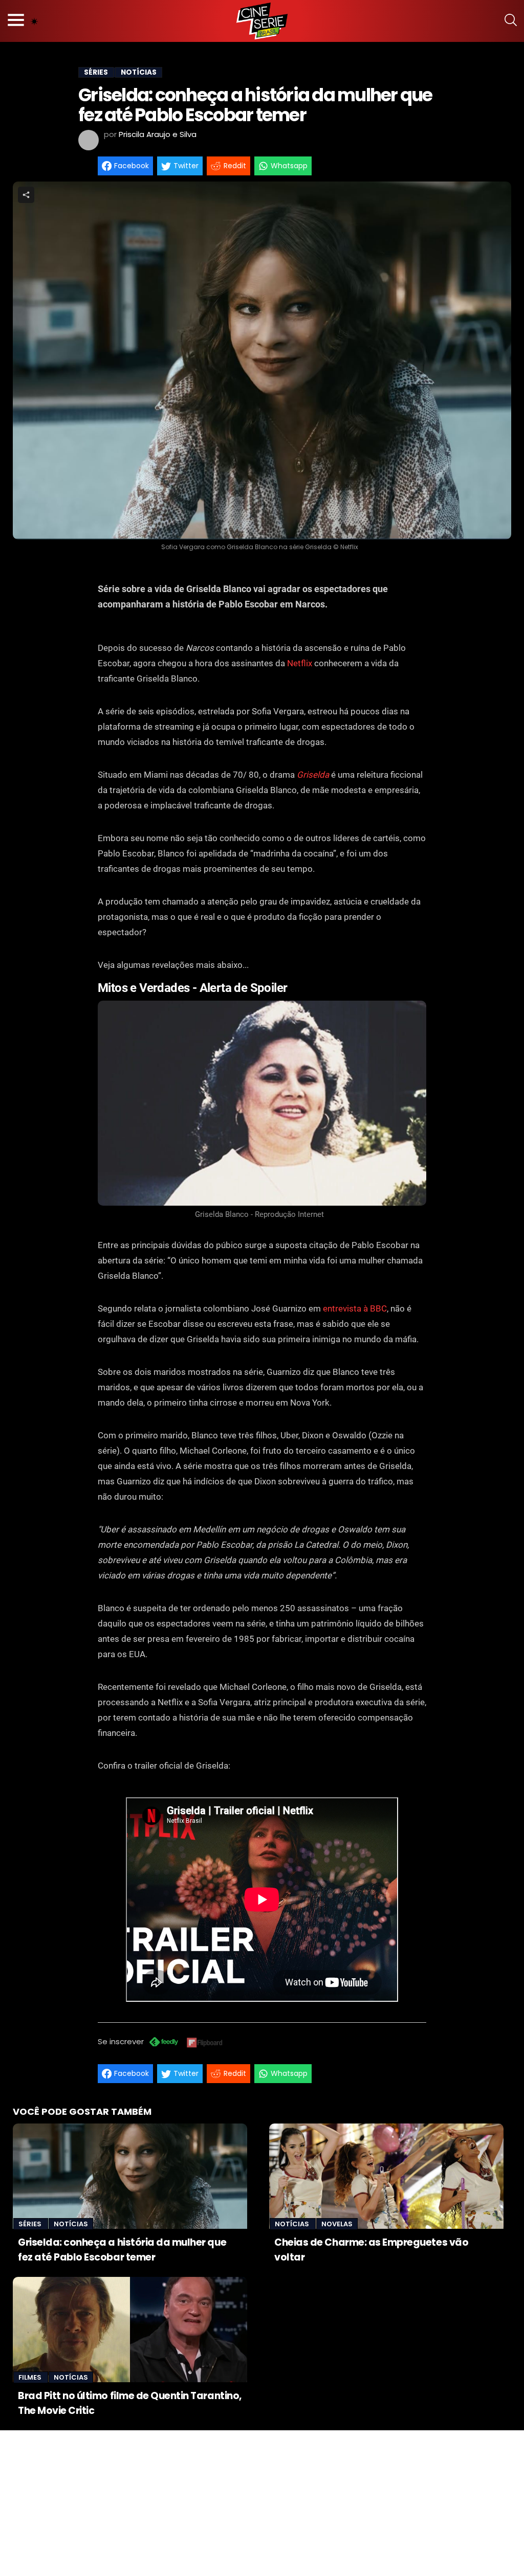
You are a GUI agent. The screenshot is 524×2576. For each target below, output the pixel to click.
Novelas (337, 2224)
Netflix (300, 663)
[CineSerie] (262, 21)
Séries (31, 2224)
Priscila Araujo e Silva (158, 134)
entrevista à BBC (354, 1308)
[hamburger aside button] (16, 21)
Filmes (31, 2377)
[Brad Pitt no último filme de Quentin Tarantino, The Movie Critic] (130, 2330)
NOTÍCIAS (139, 72)
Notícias (71, 2224)
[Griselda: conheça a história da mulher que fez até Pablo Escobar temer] (130, 2176)
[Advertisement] (262, 2502)
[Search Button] (511, 21)
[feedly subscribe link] (164, 2043)
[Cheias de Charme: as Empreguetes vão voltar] (386, 2176)
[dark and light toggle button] (34, 21)
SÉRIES (96, 72)
